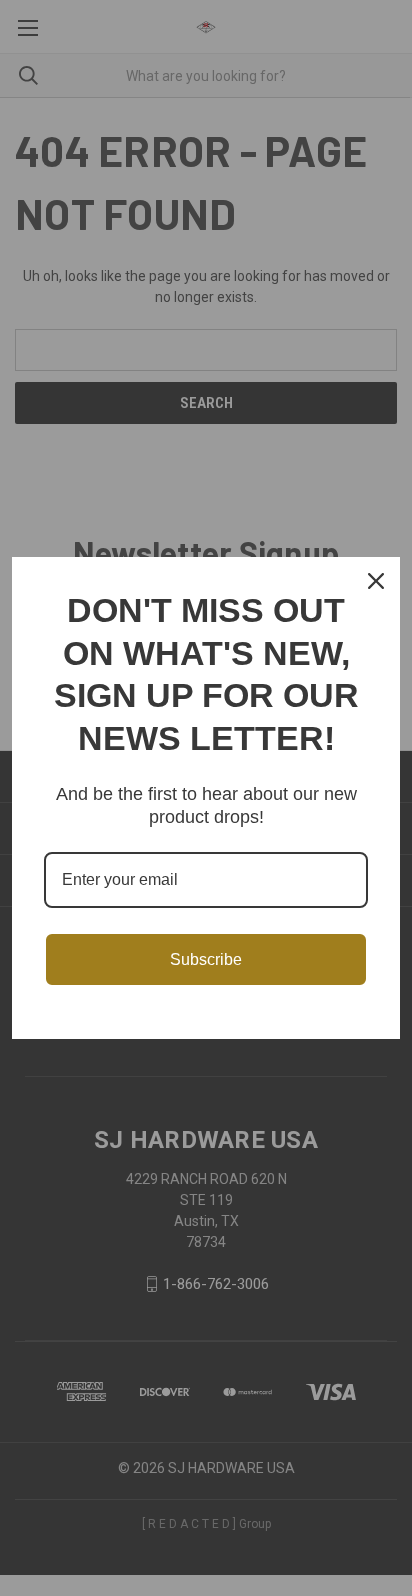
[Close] (376, 581)
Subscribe (206, 959)
